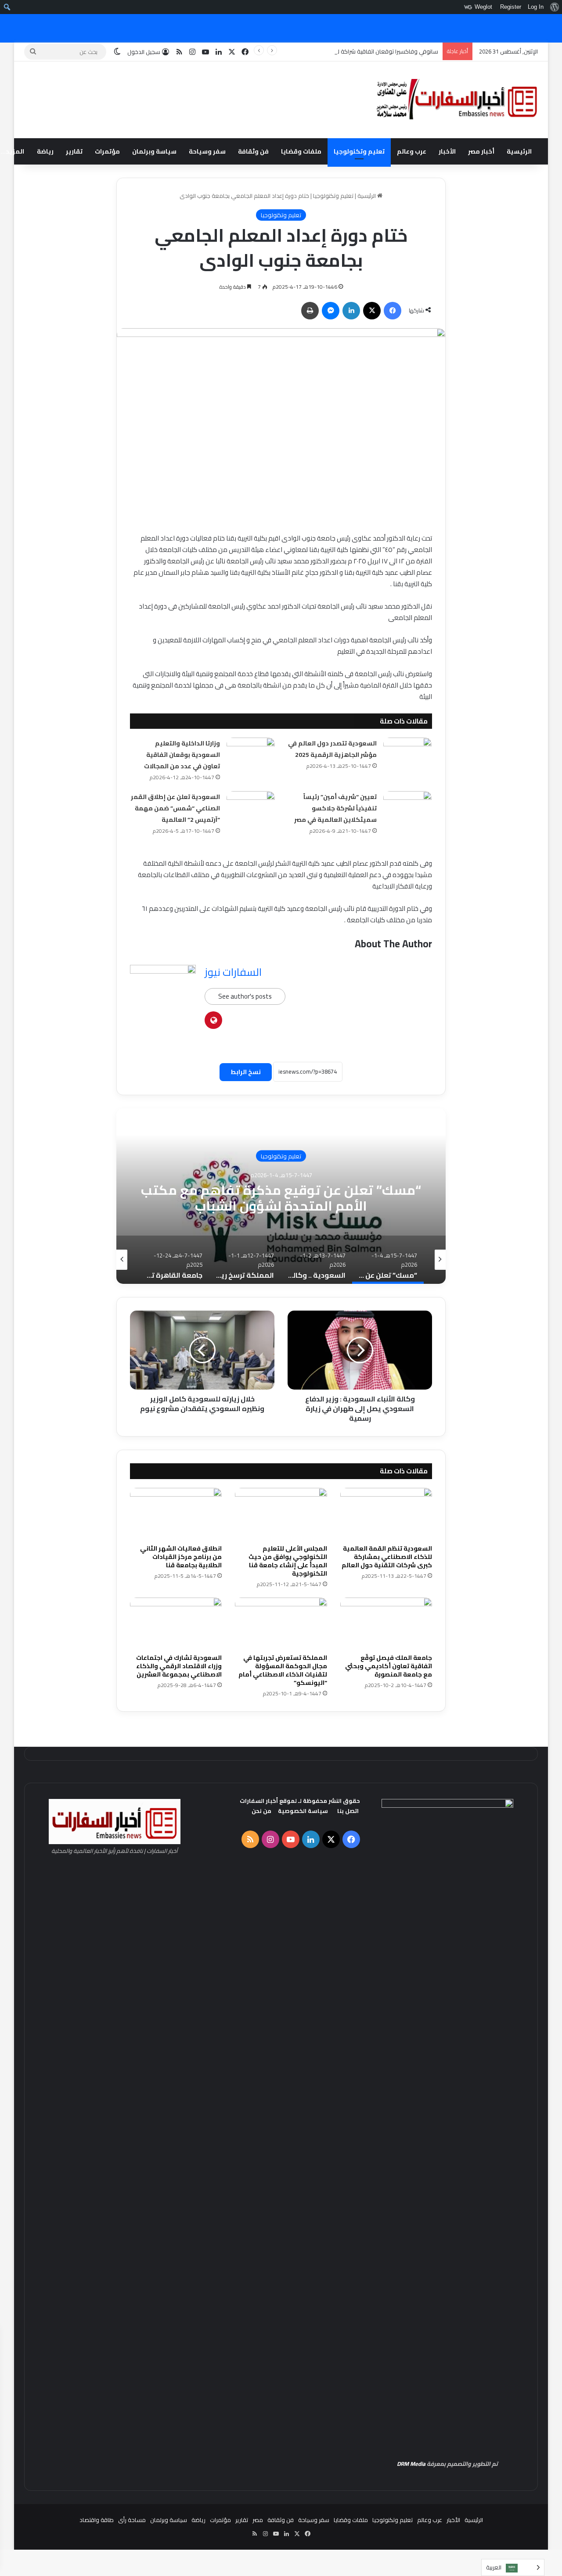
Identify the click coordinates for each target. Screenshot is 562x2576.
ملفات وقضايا (301, 151)
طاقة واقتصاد (97, 2520)
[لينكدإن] (351, 311)
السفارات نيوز (233, 972)
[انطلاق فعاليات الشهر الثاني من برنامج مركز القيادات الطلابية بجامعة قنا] (176, 1514)
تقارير (74, 151)
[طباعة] (310, 311)
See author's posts (245, 996)
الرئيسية (519, 151)
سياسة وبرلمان (154, 151)
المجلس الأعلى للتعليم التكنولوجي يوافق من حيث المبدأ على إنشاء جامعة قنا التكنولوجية (288, 1561)
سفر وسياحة (207, 151)
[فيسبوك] (393, 311)
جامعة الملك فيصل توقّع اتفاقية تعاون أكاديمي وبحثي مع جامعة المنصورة (389, 1666)
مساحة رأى (132, 2520)
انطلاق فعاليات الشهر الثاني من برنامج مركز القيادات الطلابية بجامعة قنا (181, 1557)
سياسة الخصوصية (303, 1811)
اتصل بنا (348, 1811)
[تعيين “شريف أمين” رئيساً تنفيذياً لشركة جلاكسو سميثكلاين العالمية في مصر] (407, 808)
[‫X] (372, 311)
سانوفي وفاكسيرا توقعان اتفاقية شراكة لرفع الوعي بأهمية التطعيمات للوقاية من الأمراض (328, 51)
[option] (281, 1196)
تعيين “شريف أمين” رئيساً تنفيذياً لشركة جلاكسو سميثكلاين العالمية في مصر (335, 808)
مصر (258, 2520)
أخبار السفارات (259, 1801)
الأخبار (447, 151)
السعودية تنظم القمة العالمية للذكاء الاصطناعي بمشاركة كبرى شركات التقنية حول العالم (386, 1557)
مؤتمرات (107, 151)
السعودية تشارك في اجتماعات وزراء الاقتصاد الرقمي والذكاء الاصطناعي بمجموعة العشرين (179, 1666)
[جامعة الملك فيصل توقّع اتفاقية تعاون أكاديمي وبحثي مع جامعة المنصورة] (386, 1623)
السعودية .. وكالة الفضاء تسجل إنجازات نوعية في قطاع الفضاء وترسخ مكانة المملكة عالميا (281, 1197)
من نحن (261, 1811)
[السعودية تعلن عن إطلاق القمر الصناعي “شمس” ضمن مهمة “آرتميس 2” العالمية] (251, 808)
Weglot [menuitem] (483, 7)
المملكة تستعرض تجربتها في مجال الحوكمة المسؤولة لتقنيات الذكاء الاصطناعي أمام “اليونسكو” (283, 1670)
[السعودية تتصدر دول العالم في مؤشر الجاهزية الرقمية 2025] (407, 754)
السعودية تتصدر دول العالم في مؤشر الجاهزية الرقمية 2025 (332, 749)
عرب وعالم (412, 151)
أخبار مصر (481, 151)
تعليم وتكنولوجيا (359, 151)
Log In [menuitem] (536, 7)
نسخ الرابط (246, 1072)
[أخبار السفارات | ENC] (457, 100)
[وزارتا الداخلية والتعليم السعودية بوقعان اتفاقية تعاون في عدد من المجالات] (251, 754)
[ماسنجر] (331, 311)
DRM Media (411, 2464)
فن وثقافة (253, 151)
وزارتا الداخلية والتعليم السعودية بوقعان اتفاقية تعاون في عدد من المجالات (182, 755)
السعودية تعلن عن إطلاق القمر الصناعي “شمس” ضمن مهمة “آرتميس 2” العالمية (175, 808)
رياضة (45, 151)
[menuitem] (554, 7)
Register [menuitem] (511, 7)
